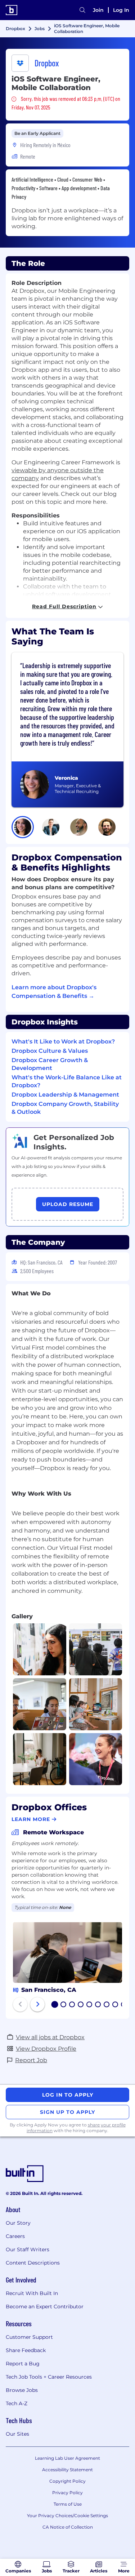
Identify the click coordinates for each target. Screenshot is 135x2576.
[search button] (82, 10)
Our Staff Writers (28, 2249)
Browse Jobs (22, 2390)
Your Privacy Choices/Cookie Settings (67, 2516)
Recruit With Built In (32, 2293)
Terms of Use (68, 2504)
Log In (121, 10)
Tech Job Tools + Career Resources (49, 2377)
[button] (23, 827)
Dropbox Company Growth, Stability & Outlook (65, 1108)
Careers (15, 2236)
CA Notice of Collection (68, 2527)
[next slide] (37, 2004)
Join (98, 10)
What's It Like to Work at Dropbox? (63, 1041)
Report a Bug (23, 2364)
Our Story (18, 2223)
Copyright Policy (67, 2481)
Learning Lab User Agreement (67, 2458)
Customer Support (29, 2337)
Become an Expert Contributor (45, 2307)
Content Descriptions (33, 2263)
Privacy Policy (67, 2493)
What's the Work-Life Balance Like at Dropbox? (67, 1081)
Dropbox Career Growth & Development (50, 1064)
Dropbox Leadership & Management (65, 1095)
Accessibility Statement (67, 2470)
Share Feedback (26, 2350)
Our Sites (17, 2434)
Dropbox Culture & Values (50, 1051)
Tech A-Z (17, 2403)
